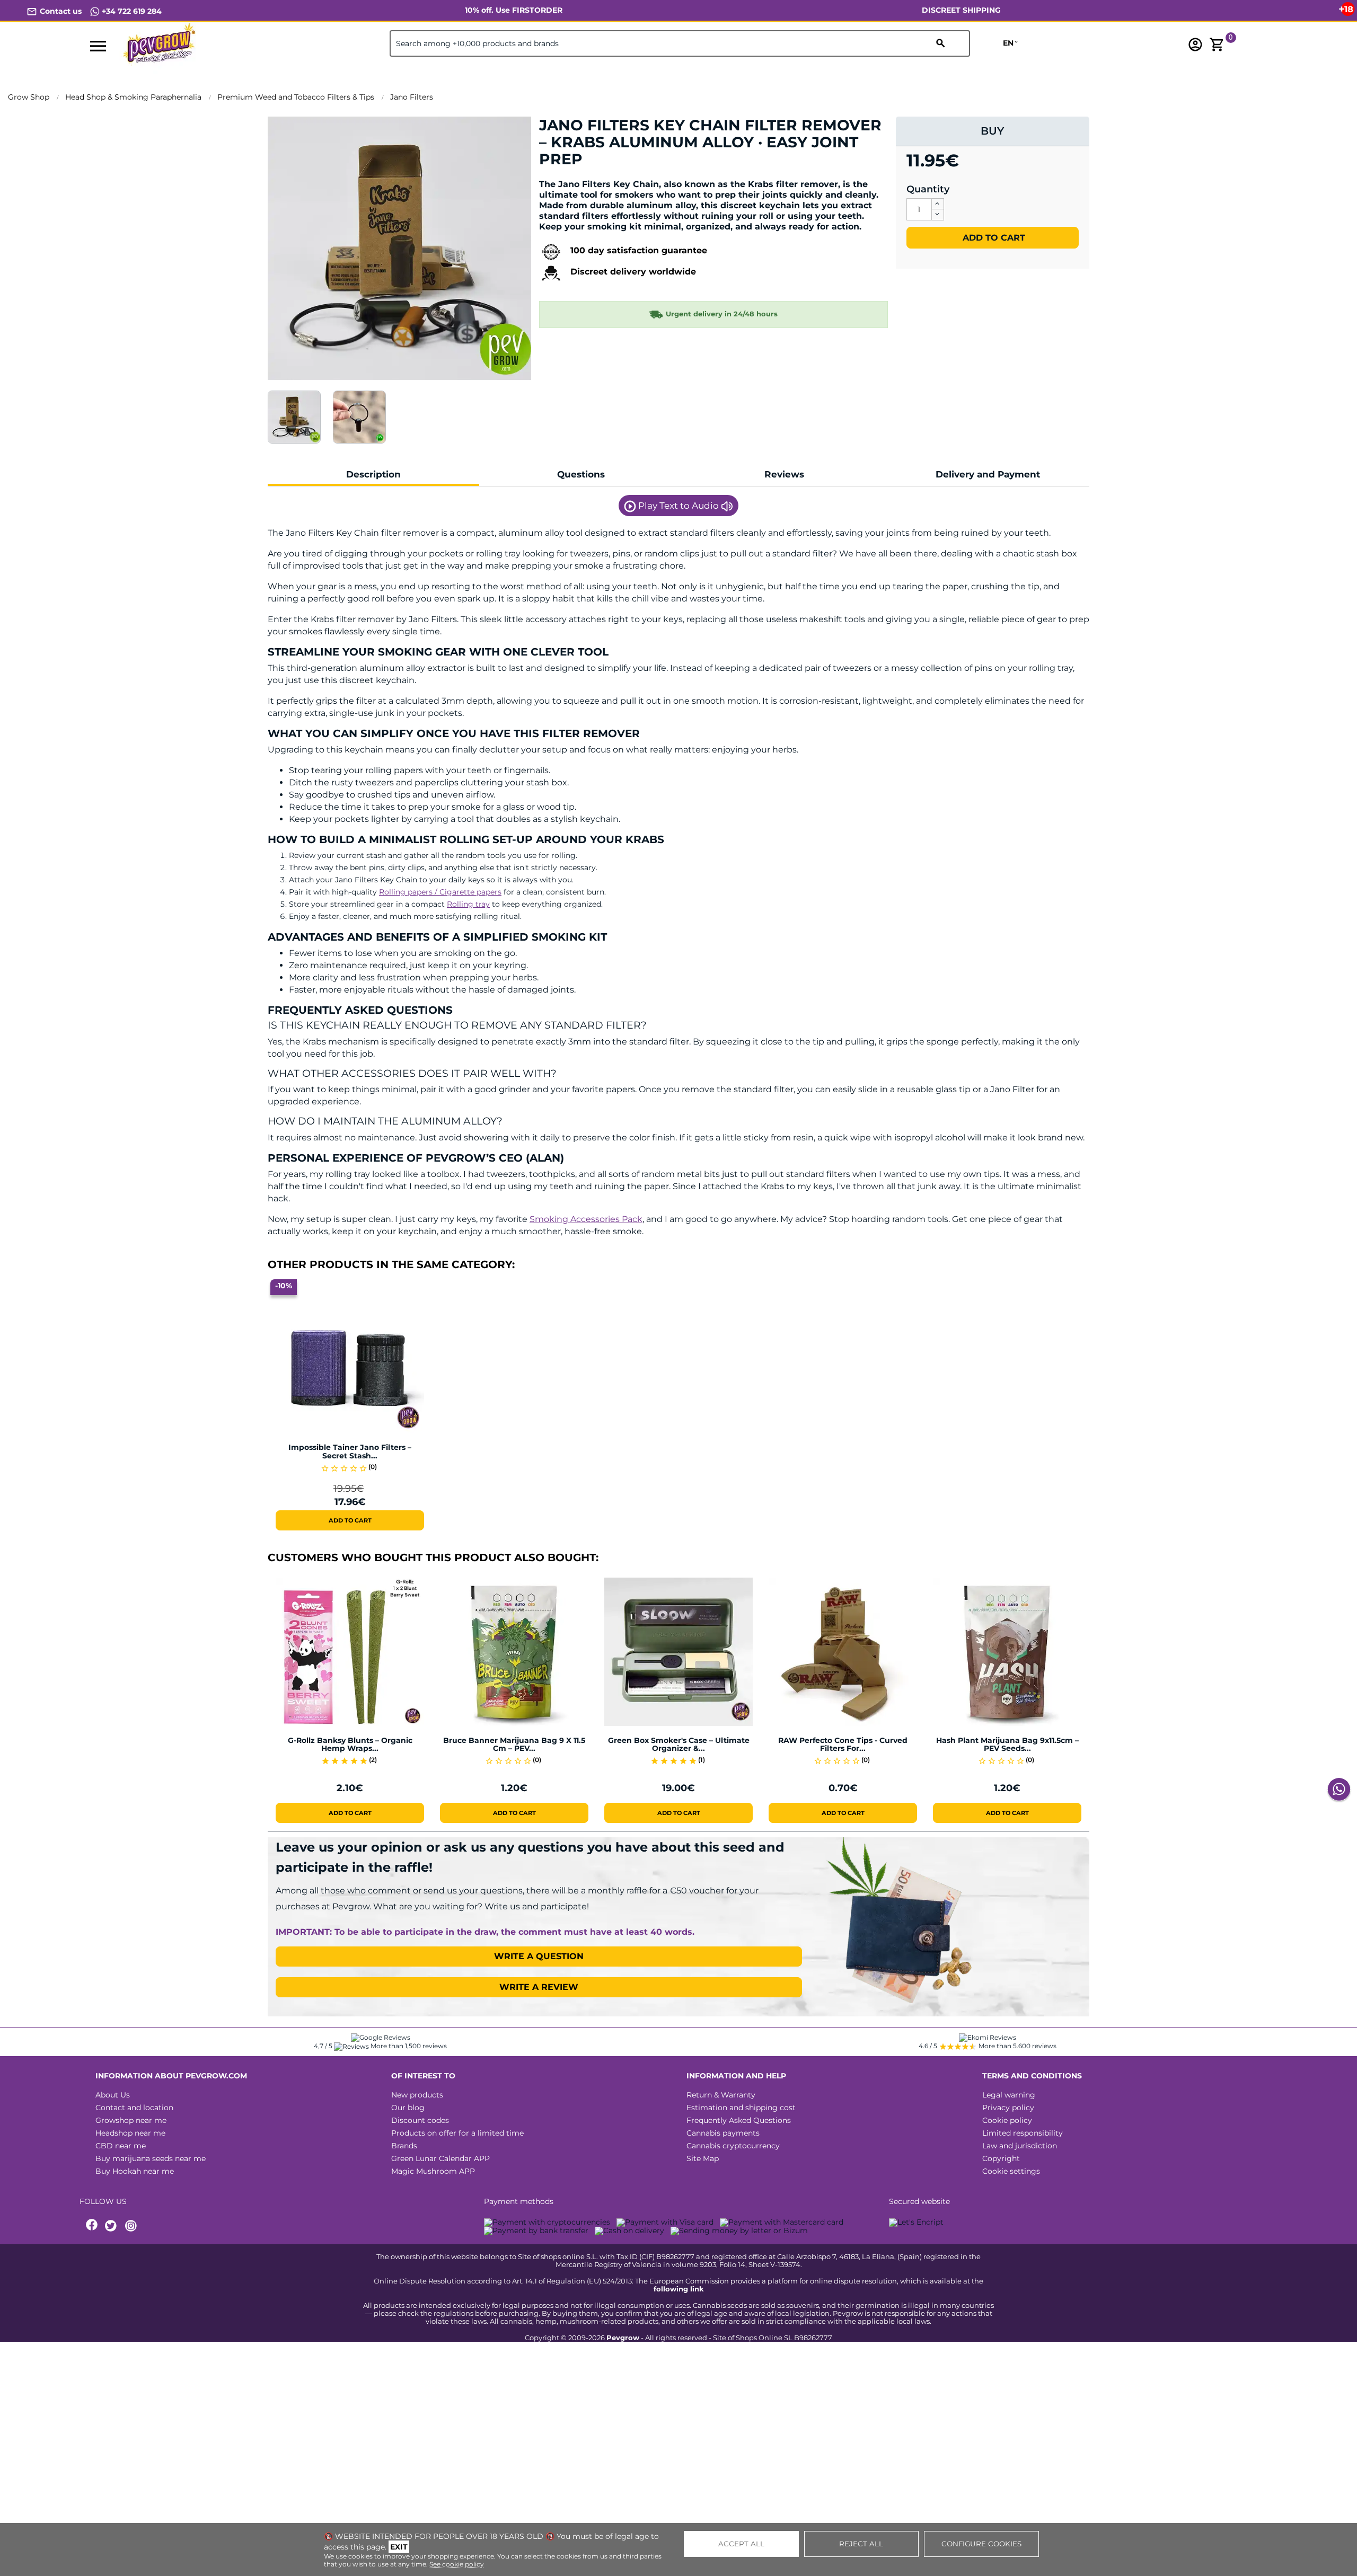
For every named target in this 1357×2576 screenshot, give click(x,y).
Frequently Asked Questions (739, 2120)
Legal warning (1009, 2095)
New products (417, 2095)
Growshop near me (131, 2120)
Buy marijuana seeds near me (151, 2158)
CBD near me (121, 2146)
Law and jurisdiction (1020, 2146)
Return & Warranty (721, 2095)
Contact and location (134, 2108)
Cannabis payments (723, 2133)
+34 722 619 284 (131, 11)
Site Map (703, 2158)
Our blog (408, 2108)
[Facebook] (92, 2226)
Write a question (539, 1956)
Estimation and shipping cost (741, 2108)
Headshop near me (130, 2133)
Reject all (861, 2544)
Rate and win (572, 177)
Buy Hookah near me (135, 2171)
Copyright (1001, 2158)
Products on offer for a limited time (457, 2133)
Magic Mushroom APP (433, 2171)
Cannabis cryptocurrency (733, 2146)
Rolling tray (468, 904)
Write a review (539, 1987)
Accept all (741, 2544)
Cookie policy (1007, 2120)
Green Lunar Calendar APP (440, 2158)
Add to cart (993, 238)
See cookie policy (457, 2564)
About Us (113, 2095)
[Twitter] (112, 2226)
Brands (404, 2146)
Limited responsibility (1023, 2133)
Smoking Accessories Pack (586, 1219)
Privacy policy (1008, 2108)
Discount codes (420, 2120)
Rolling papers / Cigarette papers (440, 892)
